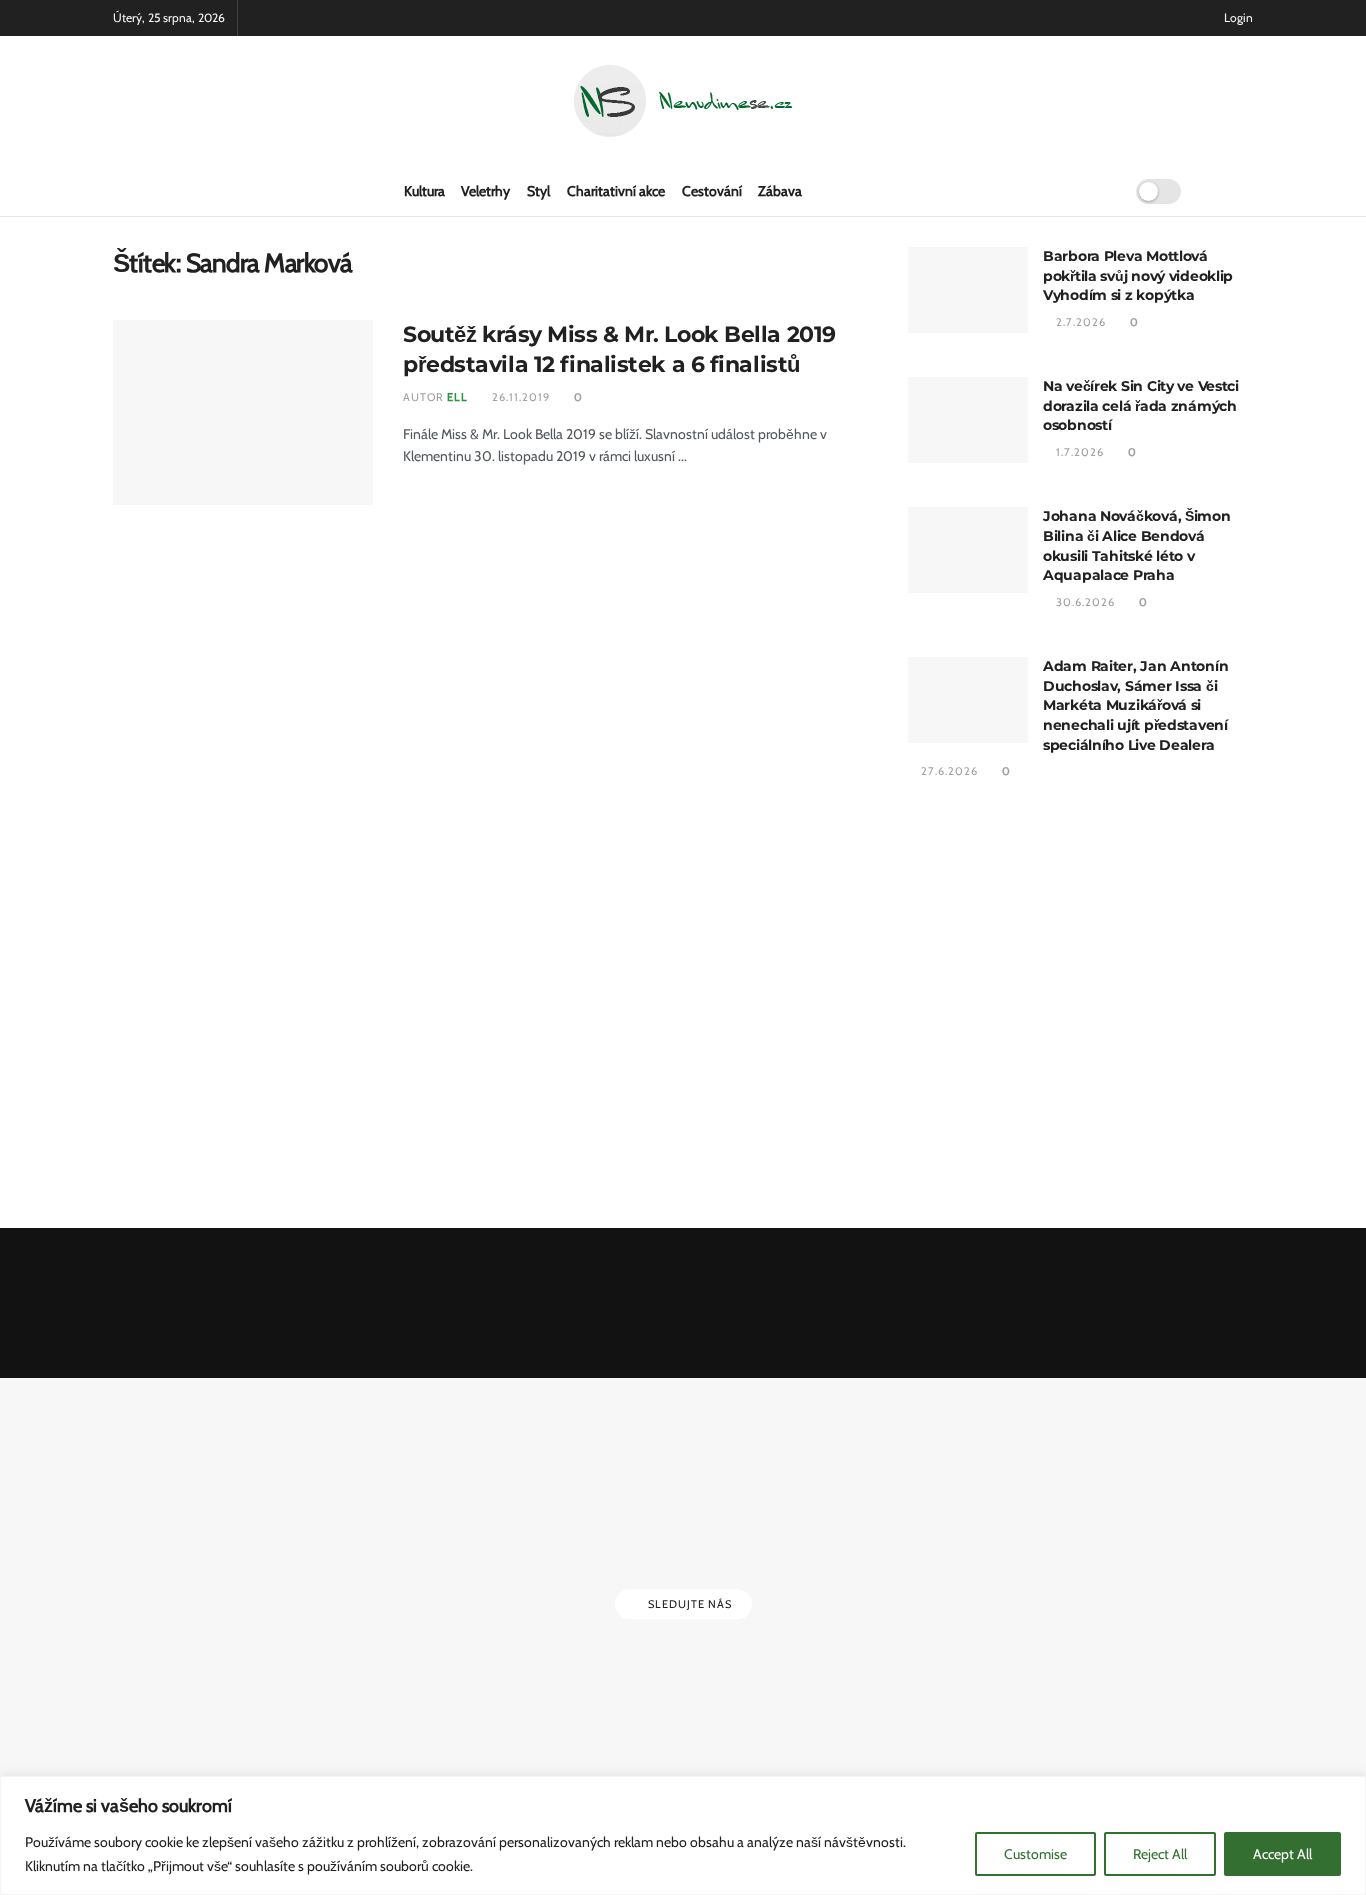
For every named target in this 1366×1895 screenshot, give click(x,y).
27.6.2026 (948, 771)
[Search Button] (1100, 191)
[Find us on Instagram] (1247, 191)
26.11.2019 (519, 397)
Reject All (1160, 1854)
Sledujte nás (688, 1604)
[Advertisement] (1080, 1007)
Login (1237, 17)
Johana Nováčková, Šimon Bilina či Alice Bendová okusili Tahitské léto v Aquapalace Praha (1137, 545)
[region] (683, 1835)
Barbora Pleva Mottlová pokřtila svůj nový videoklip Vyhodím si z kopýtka (1138, 275)
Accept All (1282, 1854)
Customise (1035, 1854)
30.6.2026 (1084, 602)
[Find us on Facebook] (1215, 191)
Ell (457, 397)
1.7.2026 (1078, 452)
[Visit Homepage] (683, 101)
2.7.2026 (1079, 322)
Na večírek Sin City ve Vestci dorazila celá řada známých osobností (1141, 405)
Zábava (780, 191)
